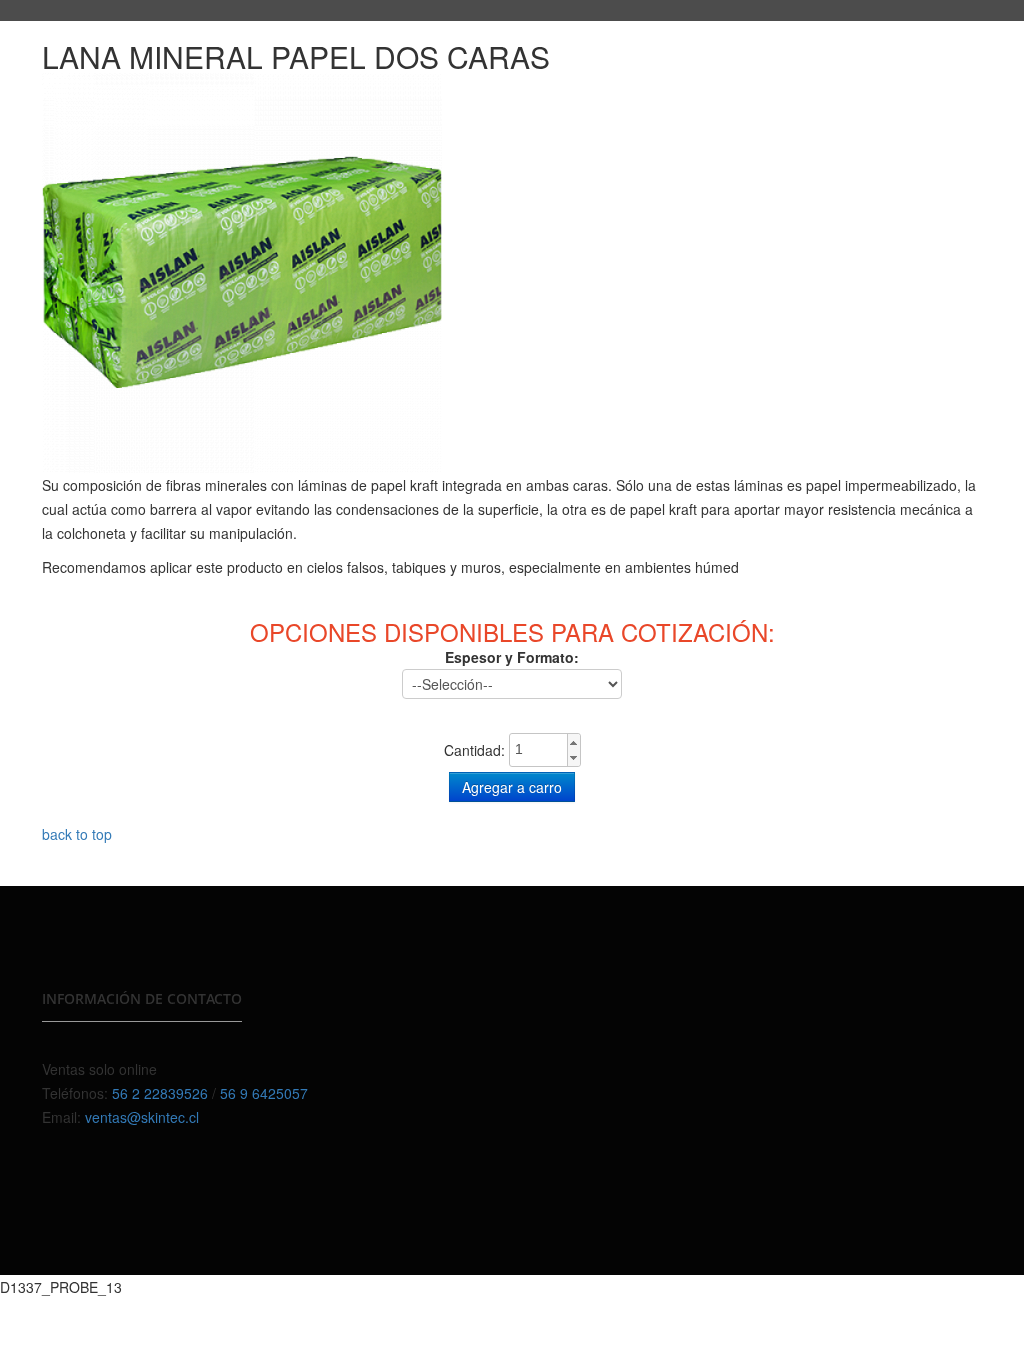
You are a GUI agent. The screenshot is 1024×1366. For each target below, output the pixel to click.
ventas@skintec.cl (142, 1117)
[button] (573, 742)
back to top (77, 834)
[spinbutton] (545, 749)
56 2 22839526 (160, 1093)
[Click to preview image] (242, 271)
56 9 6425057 (264, 1093)
